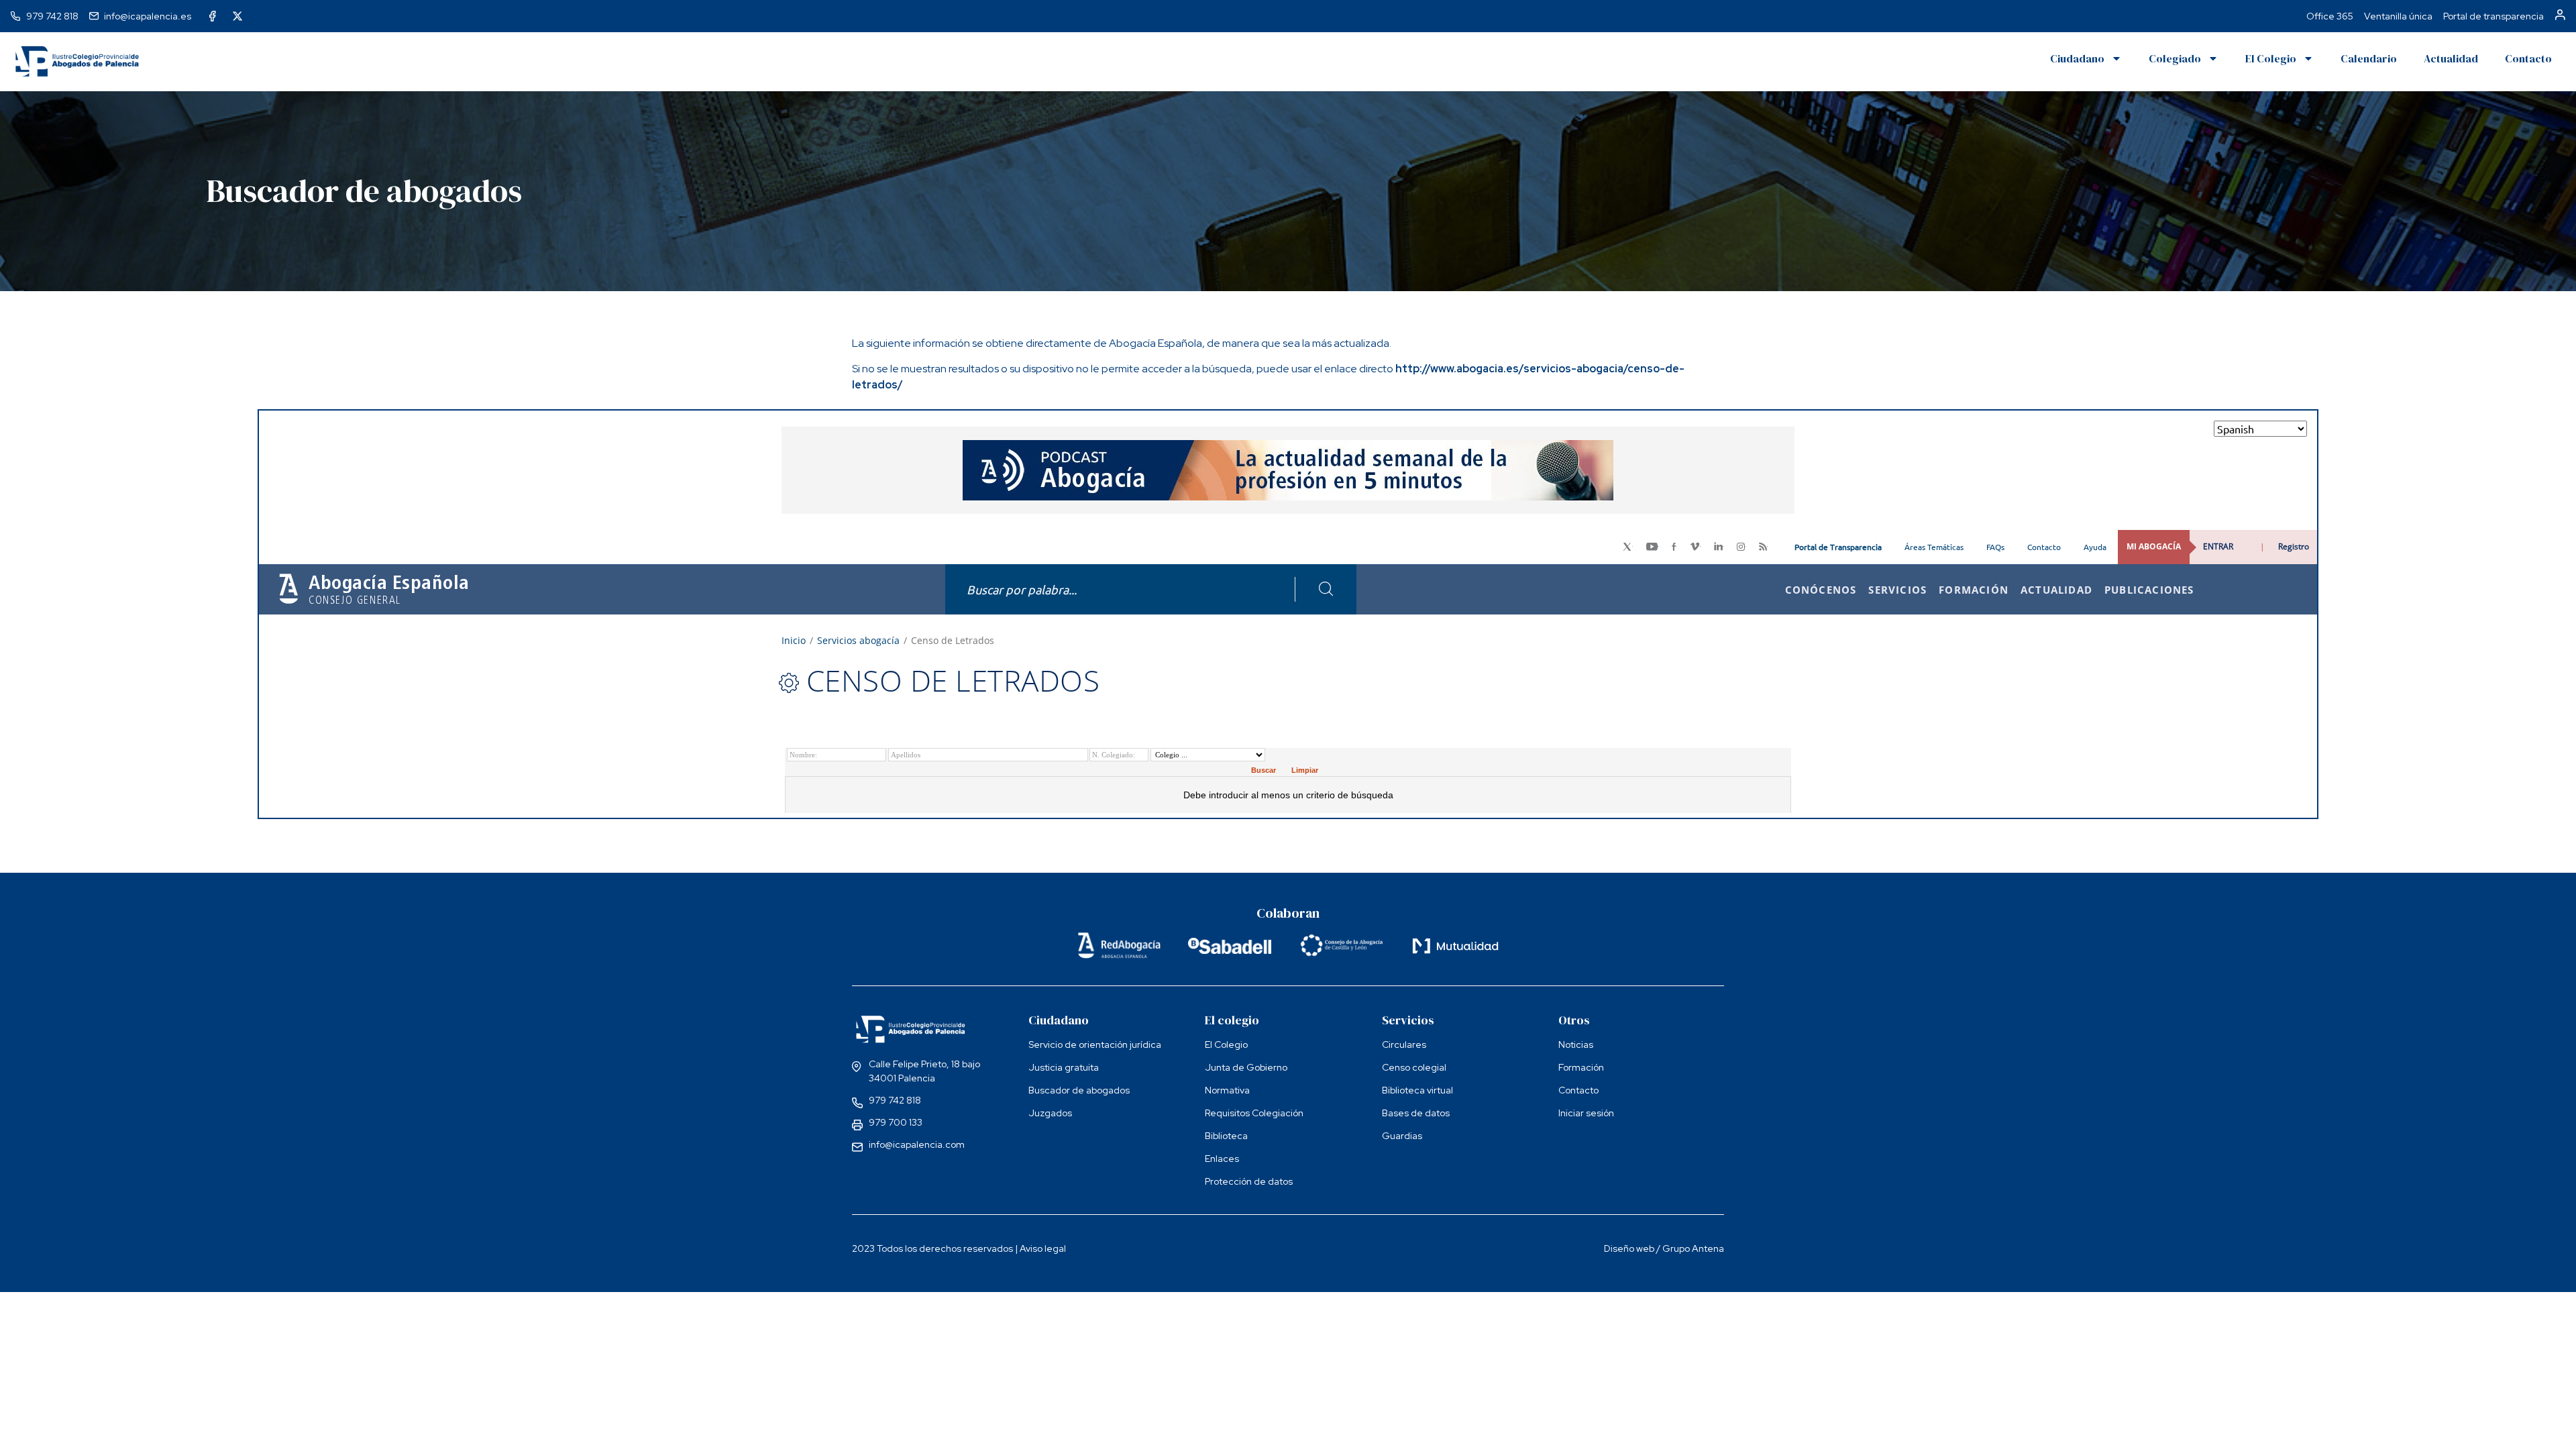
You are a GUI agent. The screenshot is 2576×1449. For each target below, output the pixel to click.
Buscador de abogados (1079, 1090)
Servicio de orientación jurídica (1095, 1044)
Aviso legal (1043, 1248)
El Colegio (2271, 58)
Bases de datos (1416, 1113)
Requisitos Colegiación (1254, 1113)
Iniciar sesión (1586, 1113)
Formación (1581, 1067)
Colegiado (2175, 58)
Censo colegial (1414, 1067)
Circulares (1404, 1044)
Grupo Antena (1693, 1248)
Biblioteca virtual (1417, 1090)
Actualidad (2451, 58)
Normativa (1227, 1090)
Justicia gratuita (1064, 1067)
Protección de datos (1249, 1181)
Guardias (1402, 1136)
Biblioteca (1226, 1136)
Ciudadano (2077, 58)
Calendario (2369, 58)
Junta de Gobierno (1246, 1067)
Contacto (2528, 58)
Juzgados (1050, 1113)
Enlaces (1222, 1159)
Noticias (1576, 1044)
